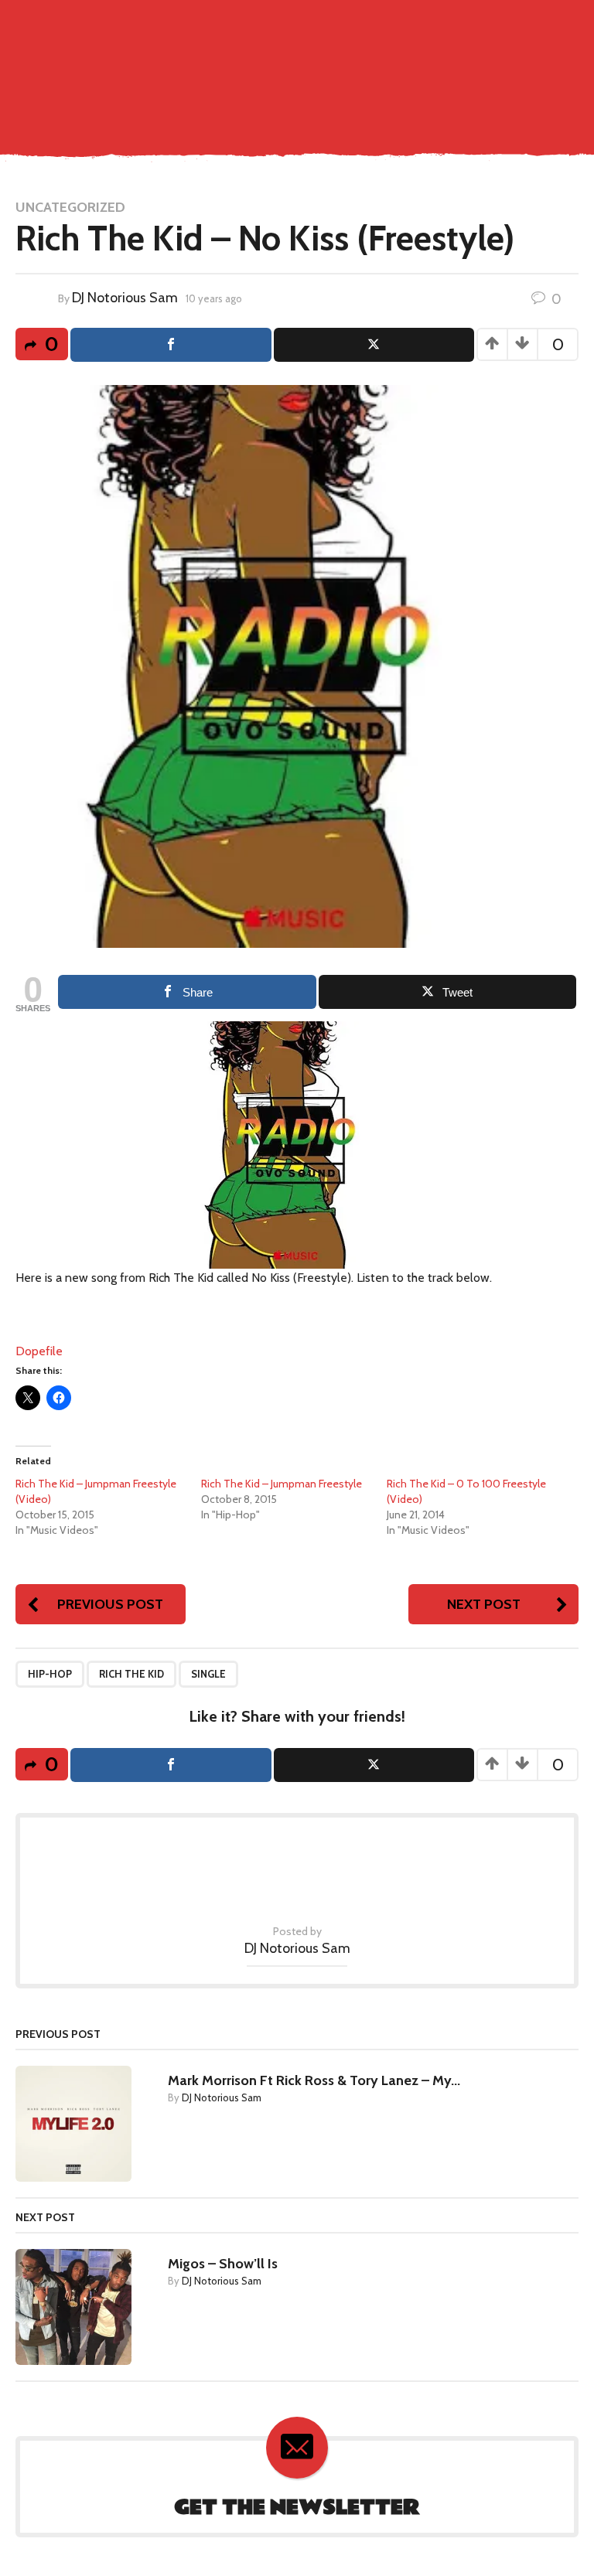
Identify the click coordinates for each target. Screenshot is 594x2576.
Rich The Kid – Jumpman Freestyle (282, 1484)
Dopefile (39, 1351)
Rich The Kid (131, 1674)
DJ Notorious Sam (125, 298)
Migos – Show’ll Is (223, 2264)
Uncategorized (70, 207)
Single (208, 1674)
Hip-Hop (50, 1674)
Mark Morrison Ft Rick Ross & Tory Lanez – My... (314, 2080)
